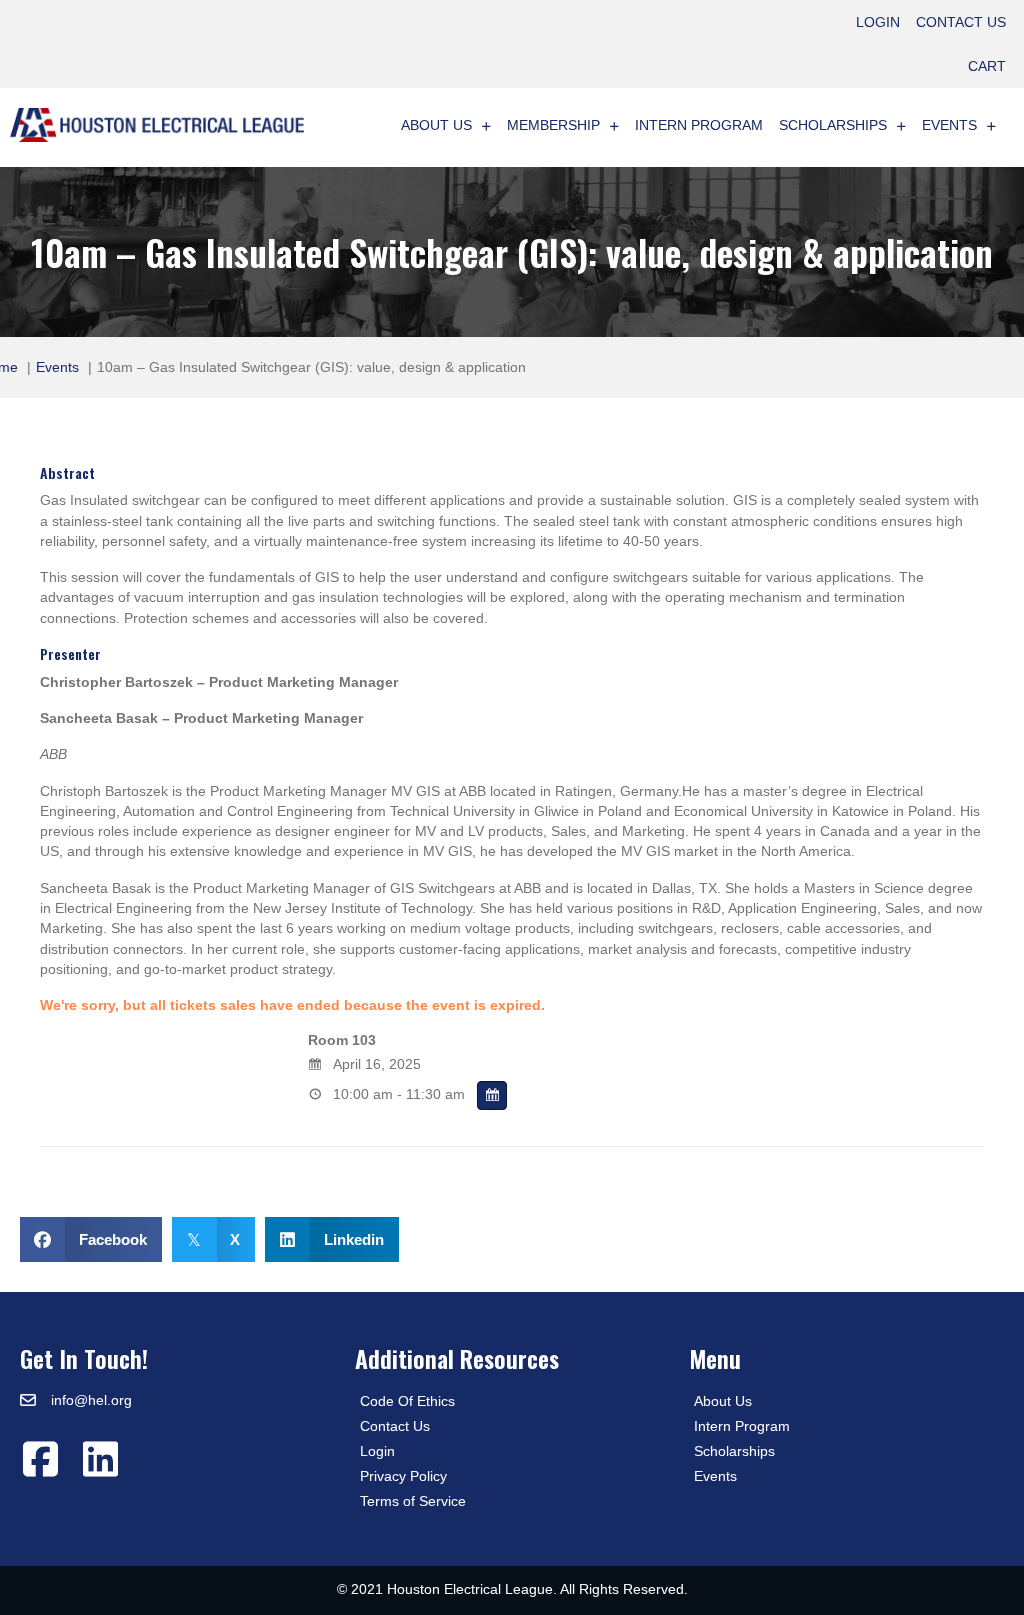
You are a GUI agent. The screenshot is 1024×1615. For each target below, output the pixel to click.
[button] (40, 1459)
